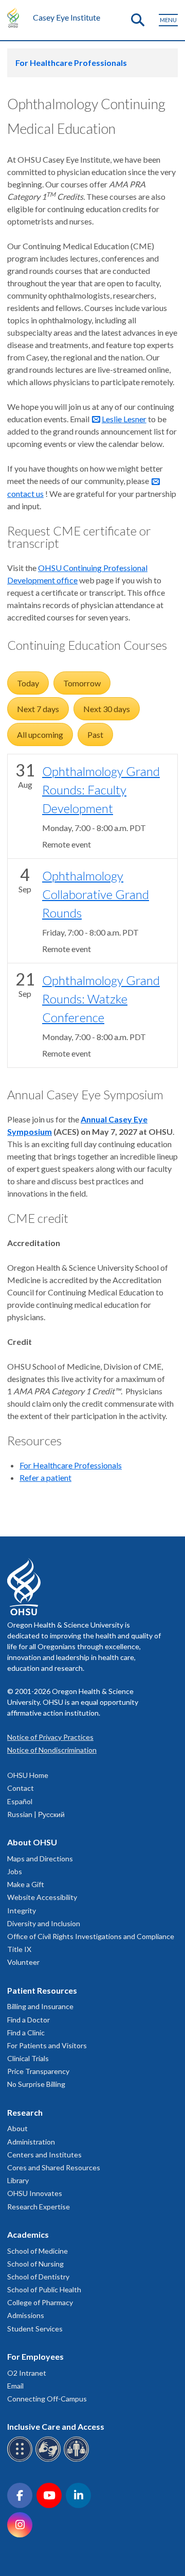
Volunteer (23, 1962)
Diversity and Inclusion (44, 1923)
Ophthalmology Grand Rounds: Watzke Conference (101, 999)
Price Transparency (38, 2071)
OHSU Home (28, 1775)
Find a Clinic (26, 2033)
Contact (21, 1788)
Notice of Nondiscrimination (52, 1750)
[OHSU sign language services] (50, 2460)
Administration (31, 2142)
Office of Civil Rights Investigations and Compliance (91, 1936)
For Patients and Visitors (47, 2045)
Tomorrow (82, 683)
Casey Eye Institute (67, 17)
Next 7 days (38, 709)
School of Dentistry (38, 2277)
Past (95, 734)
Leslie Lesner (124, 419)
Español (20, 1801)
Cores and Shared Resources (54, 2167)
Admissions (26, 2315)
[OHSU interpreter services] (78, 2460)
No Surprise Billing (36, 2084)
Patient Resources (42, 1990)
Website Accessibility (42, 1897)
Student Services (35, 2329)
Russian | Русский (36, 1814)
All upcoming (40, 734)
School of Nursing (35, 2264)
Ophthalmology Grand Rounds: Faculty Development (101, 790)
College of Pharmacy (40, 2302)
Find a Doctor (29, 2020)
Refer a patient (45, 1477)
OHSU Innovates (35, 2193)
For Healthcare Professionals (71, 63)
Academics (28, 2234)
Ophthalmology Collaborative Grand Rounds (96, 894)
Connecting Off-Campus (47, 2399)
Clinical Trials (28, 2058)
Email (15, 2386)
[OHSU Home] (16, 18)
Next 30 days (107, 709)
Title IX (19, 1949)
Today (28, 683)
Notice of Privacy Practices (50, 1737)
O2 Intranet (27, 2373)
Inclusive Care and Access (56, 2426)
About (17, 2128)
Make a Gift (26, 1884)
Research (25, 2112)
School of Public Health (44, 2289)
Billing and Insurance (40, 2006)
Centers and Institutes (44, 2155)
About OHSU (32, 1842)
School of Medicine (38, 2251)
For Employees (35, 2356)
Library (18, 2180)
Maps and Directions (40, 1858)
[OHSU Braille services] (21, 2460)
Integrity (22, 1911)
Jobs (15, 1871)
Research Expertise (39, 2207)
